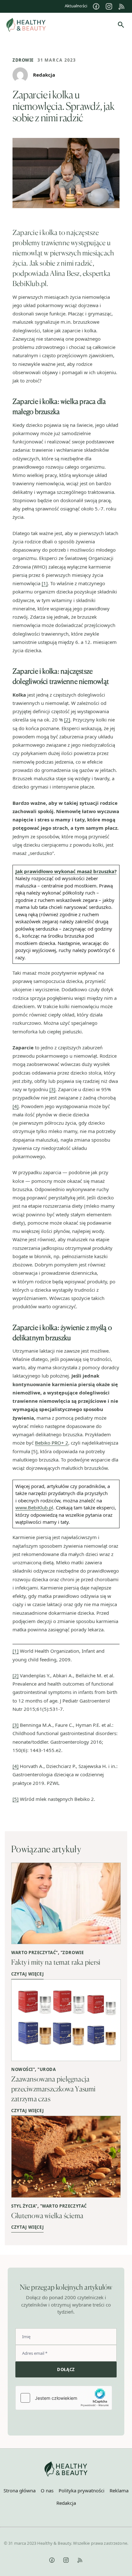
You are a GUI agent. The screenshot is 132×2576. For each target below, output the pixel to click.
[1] (45, 583)
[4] (16, 1106)
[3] (52, 1089)
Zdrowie (23, 60)
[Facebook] (96, 6)
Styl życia (23, 2206)
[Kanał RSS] (122, 6)
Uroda (48, 2069)
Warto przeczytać (33, 1953)
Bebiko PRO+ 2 (52, 1443)
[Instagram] (109, 6)
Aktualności (76, 6)
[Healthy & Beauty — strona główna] (26, 25)
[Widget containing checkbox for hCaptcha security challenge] (64, 2398)
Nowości (22, 2069)
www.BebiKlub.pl (34, 1507)
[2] (67, 720)
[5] (16, 1799)
